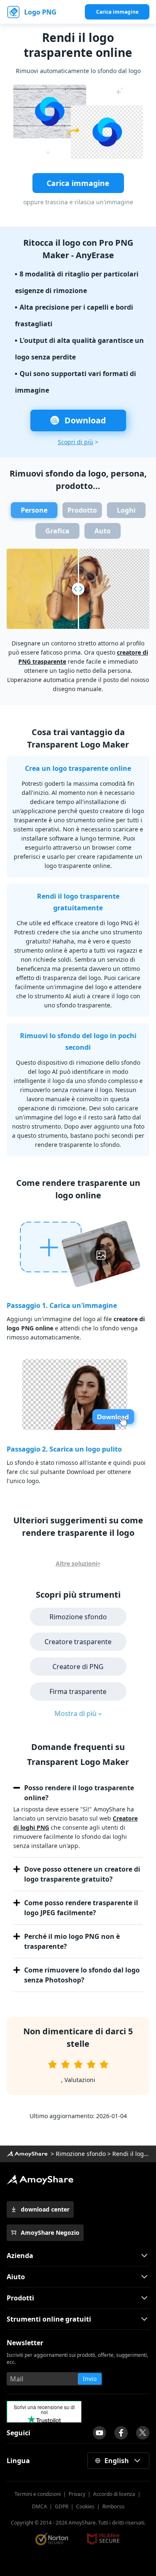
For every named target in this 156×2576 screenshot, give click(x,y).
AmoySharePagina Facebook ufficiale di (121, 2433)
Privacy (77, 2494)
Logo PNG (40, 12)
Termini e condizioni (38, 2494)
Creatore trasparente (78, 1642)
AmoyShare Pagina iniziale (40, 2180)
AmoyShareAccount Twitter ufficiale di (143, 2433)
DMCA (40, 2506)
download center (45, 2209)
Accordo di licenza (114, 2494)
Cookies (85, 2506)
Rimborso (113, 2506)
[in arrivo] (99, 2433)
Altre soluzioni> (78, 1563)
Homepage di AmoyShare (27, 2154)
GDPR (62, 2506)
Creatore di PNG (78, 1667)
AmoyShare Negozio (50, 2233)
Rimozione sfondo (78, 1617)
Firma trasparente (78, 1691)
